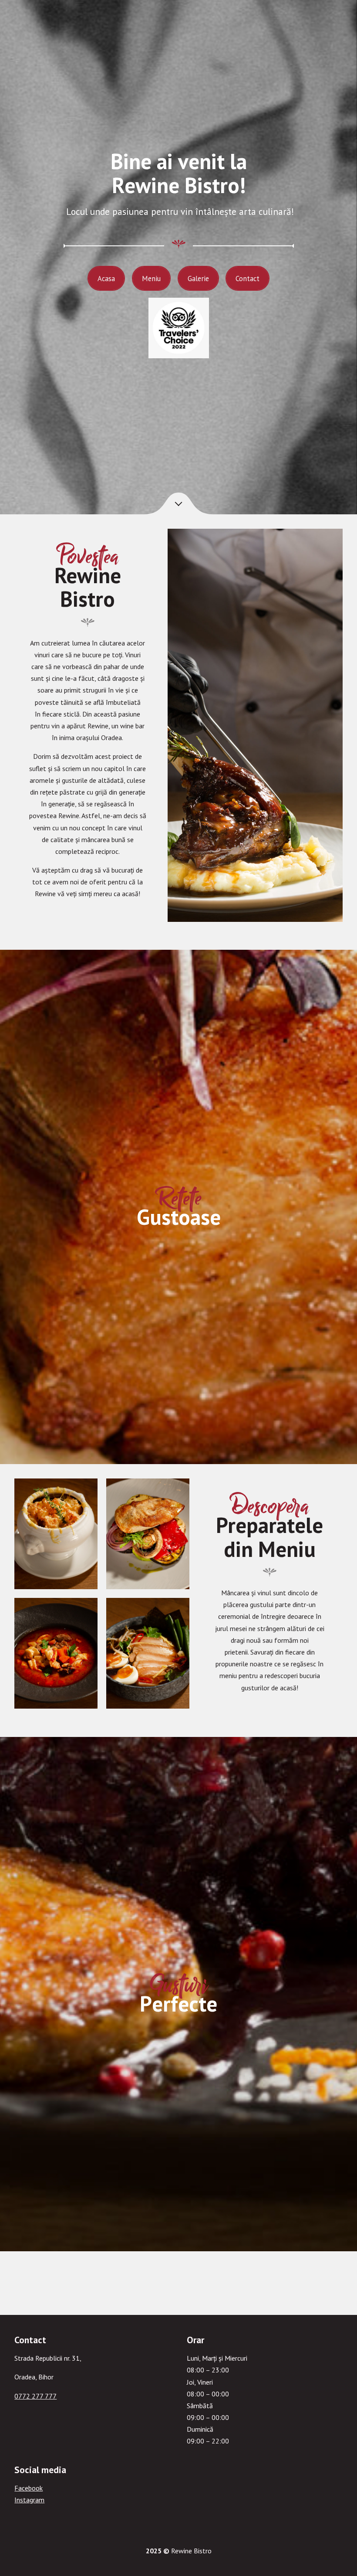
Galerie (198, 278)
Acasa (106, 278)
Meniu (151, 278)
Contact (248, 278)
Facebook (29, 2488)
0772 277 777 (35, 2396)
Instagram (29, 2500)
